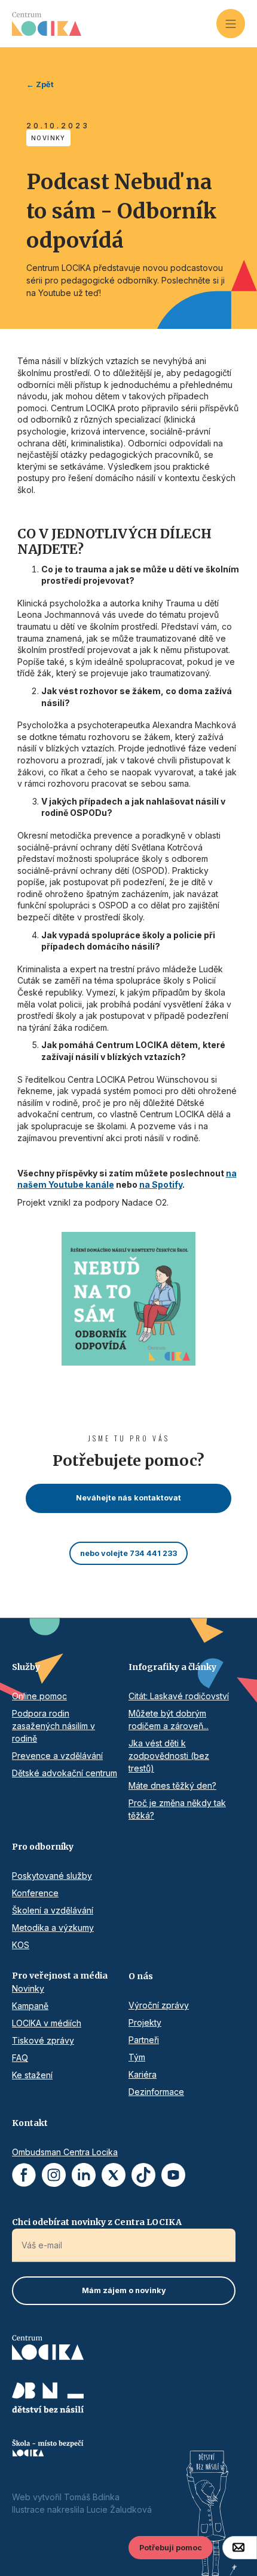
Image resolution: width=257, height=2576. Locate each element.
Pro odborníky (43, 1847)
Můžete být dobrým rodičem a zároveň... (169, 1720)
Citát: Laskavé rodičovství (179, 1696)
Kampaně (30, 2006)
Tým (137, 2057)
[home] (114, 24)
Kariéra (143, 2074)
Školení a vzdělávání (53, 1910)
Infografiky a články (172, 1667)
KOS (21, 1945)
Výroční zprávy (159, 2005)
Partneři (144, 2040)
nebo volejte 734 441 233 (128, 1553)
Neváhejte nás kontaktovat (128, 1498)
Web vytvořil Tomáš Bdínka (66, 2497)
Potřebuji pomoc (171, 2548)
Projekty (145, 2022)
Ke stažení (32, 2075)
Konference (35, 1893)
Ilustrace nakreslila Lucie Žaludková (82, 2509)
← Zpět (40, 84)
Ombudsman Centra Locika (65, 2152)
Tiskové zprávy (43, 2040)
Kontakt (30, 2123)
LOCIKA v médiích (47, 2023)
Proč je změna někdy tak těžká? (177, 1809)
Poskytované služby (52, 1876)
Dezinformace (156, 2092)
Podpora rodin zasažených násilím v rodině (53, 1726)
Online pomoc (39, 1696)
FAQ (20, 2058)
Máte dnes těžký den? (172, 1785)
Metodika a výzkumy (53, 1928)
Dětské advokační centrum (65, 1773)
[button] (231, 23)
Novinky (28, 1988)
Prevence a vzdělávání (57, 1756)
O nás (141, 1976)
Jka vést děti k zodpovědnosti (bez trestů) (169, 1756)
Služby (26, 1667)
